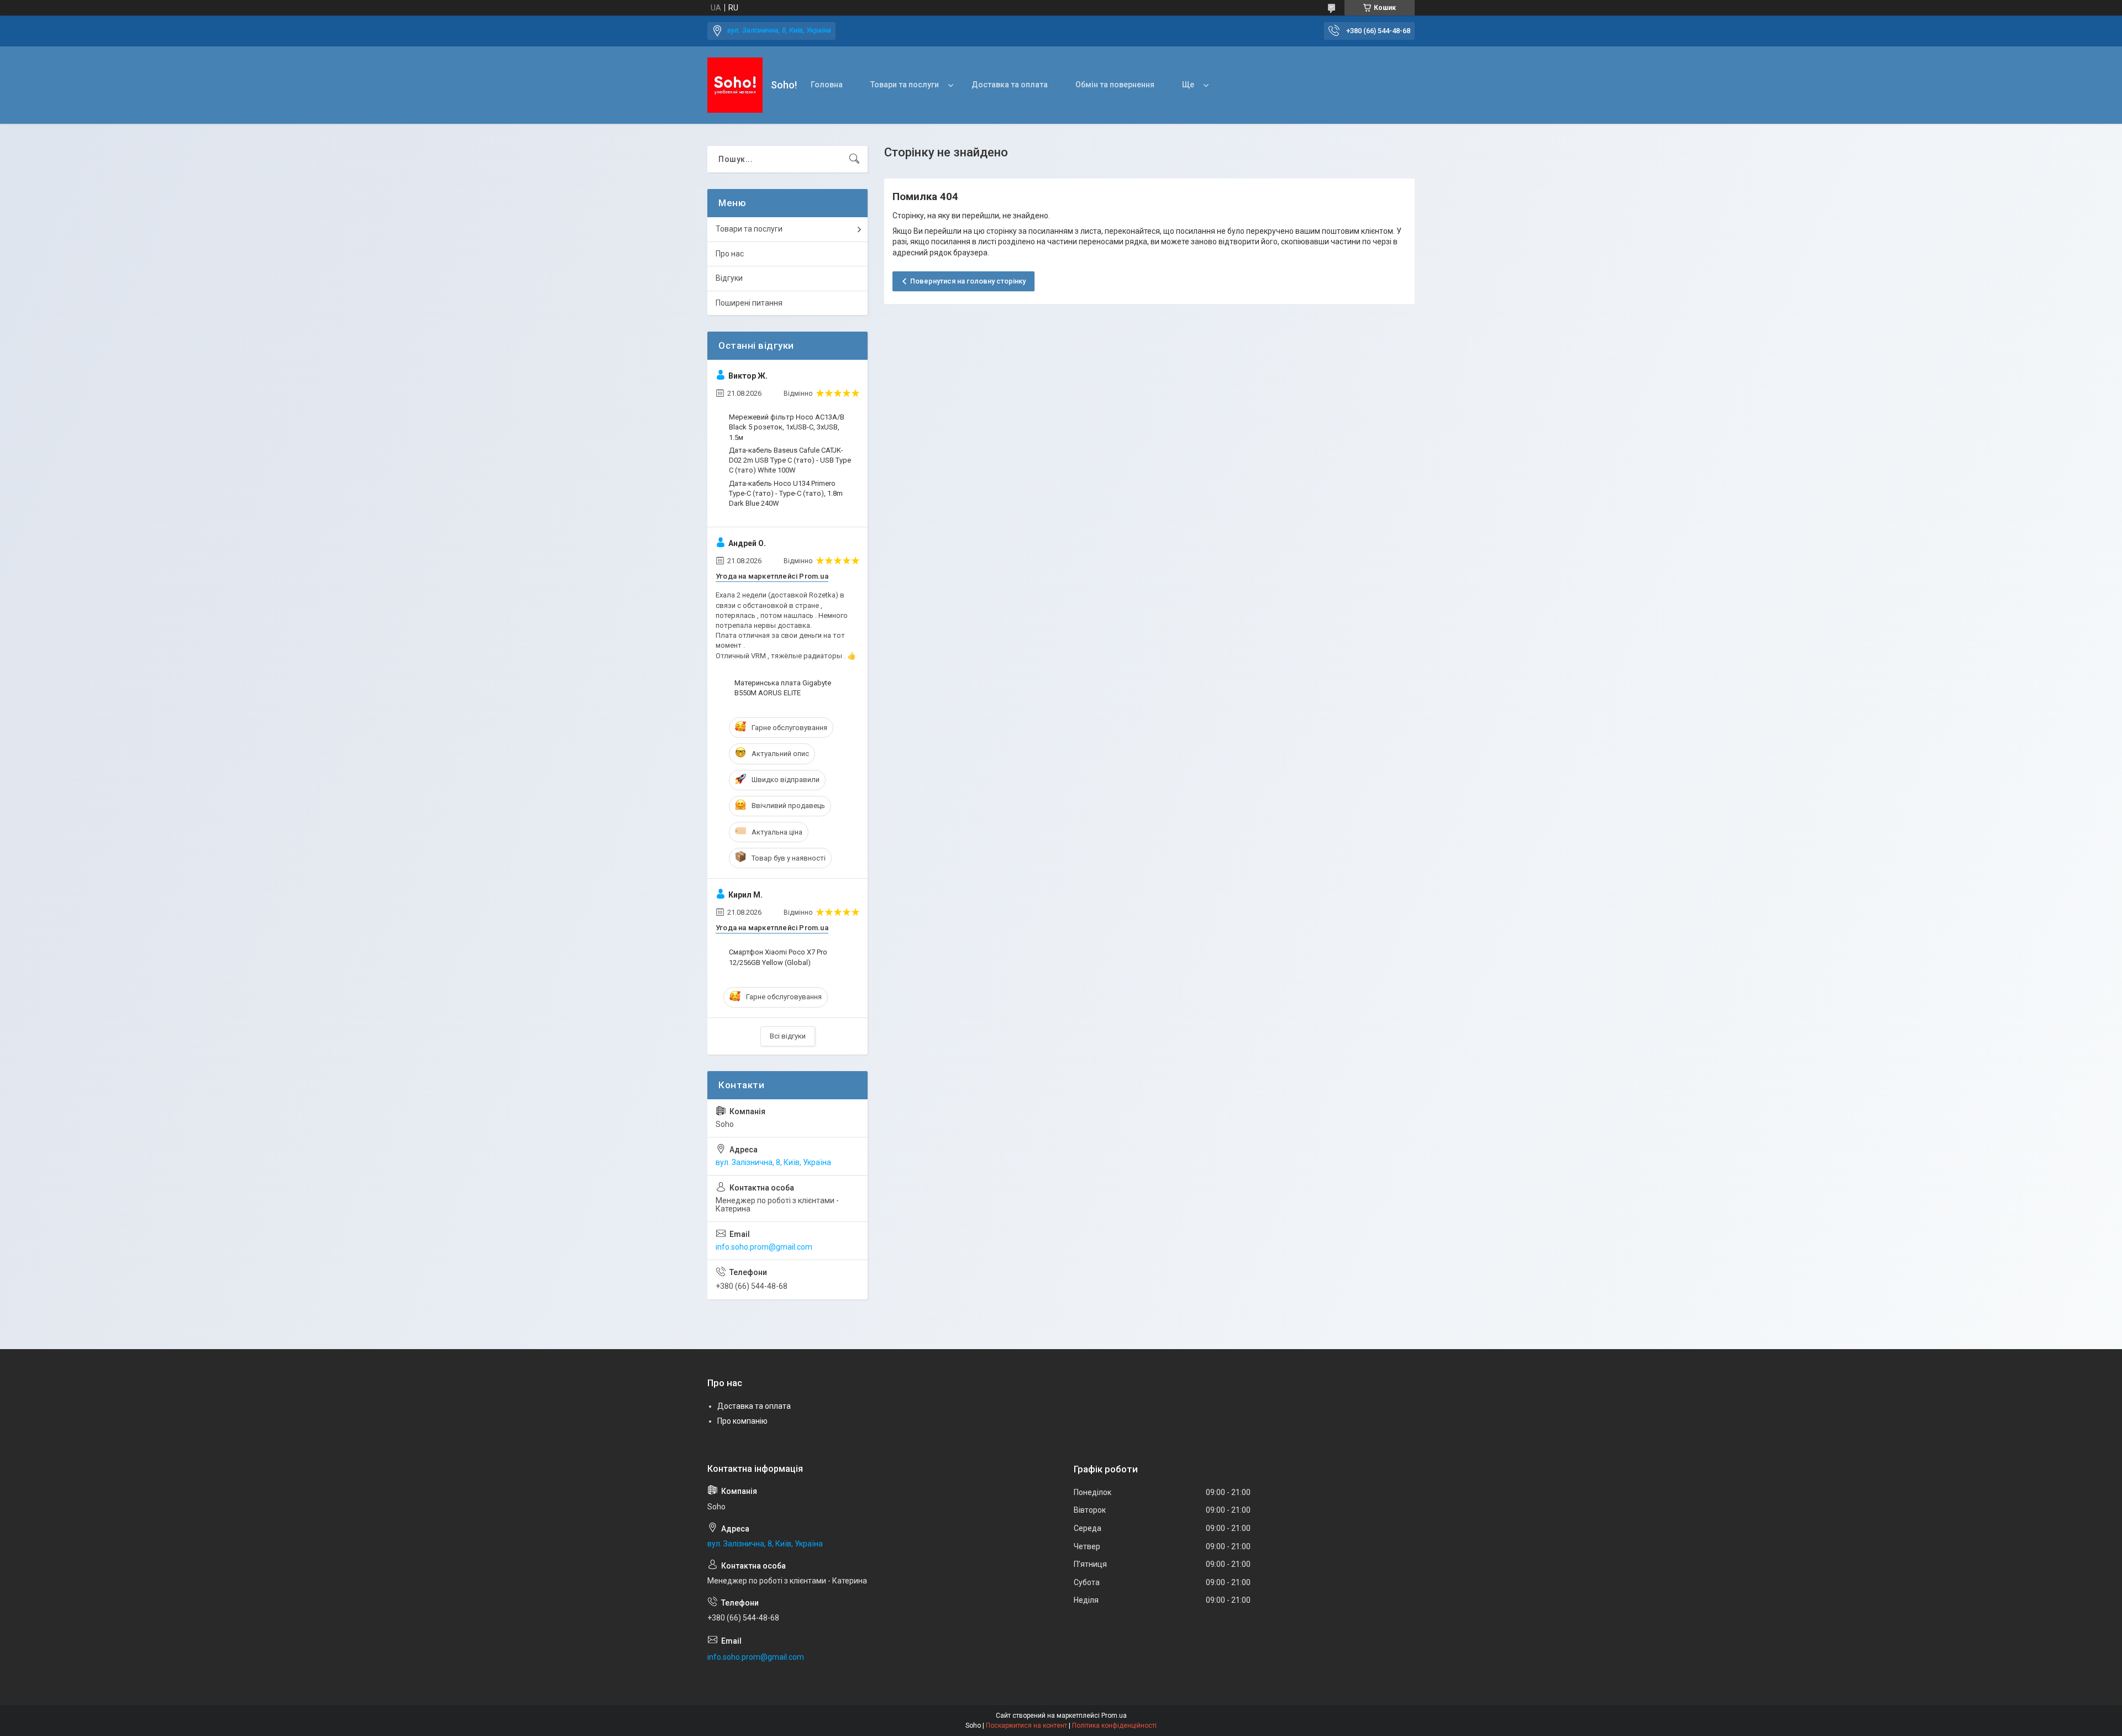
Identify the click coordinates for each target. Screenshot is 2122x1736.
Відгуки (729, 278)
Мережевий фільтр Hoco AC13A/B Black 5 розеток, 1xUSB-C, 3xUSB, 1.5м (787, 427)
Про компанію (742, 1421)
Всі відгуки (788, 1036)
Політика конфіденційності (1114, 1725)
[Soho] (735, 85)
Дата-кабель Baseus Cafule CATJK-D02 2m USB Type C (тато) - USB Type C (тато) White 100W (790, 460)
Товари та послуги (905, 85)
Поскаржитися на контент (1026, 1725)
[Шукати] (854, 159)
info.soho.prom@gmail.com (764, 1247)
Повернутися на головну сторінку (968, 281)
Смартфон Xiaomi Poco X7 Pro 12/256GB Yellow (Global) (778, 957)
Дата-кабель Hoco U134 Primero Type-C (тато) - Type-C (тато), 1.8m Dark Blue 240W (786, 493)
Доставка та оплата (1010, 85)
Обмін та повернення (1115, 85)
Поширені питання (749, 303)
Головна (827, 85)
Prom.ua (1114, 1716)
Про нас (730, 254)
